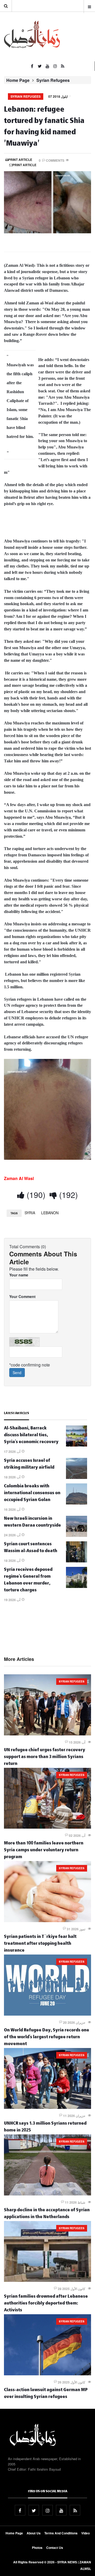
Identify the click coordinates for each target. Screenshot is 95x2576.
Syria (30, 1213)
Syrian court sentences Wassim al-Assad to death (31, 1548)
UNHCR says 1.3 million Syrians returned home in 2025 (45, 2127)
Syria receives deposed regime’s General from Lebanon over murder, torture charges (28, 1580)
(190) (35, 1195)
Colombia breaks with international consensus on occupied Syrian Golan (32, 1494)
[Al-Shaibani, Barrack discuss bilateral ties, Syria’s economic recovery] (77, 1445)
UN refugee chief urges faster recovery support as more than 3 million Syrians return (45, 1757)
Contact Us (55, 2548)
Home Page (18, 80)
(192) (67, 1195)
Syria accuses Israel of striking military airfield (29, 1465)
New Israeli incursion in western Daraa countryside (32, 1523)
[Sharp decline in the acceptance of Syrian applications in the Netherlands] (47, 2194)
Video (85, 2533)
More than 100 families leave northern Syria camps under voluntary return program (44, 1851)
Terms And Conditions (61, 2533)
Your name (19, 1275)
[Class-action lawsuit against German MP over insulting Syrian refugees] (47, 2374)
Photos (37, 2548)
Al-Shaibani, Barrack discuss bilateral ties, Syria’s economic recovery (31, 1436)
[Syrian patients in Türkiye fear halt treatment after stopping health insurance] (47, 1921)
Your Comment (22, 1296)
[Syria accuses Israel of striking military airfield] (77, 1477)
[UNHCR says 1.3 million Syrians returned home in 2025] (47, 2107)
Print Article (20, 160)
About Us (34, 2533)
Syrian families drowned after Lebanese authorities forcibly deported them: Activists (46, 2304)
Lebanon (50, 1213)
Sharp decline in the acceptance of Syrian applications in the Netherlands (47, 2214)
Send (17, 1373)
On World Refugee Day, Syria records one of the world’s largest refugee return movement (47, 2038)
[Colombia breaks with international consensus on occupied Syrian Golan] (77, 1503)
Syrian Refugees (53, 80)
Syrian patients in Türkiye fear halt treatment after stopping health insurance (40, 1944)
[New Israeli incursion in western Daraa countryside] (77, 1535)
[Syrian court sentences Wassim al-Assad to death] (77, 1561)
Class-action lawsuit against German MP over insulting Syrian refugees (46, 2394)
